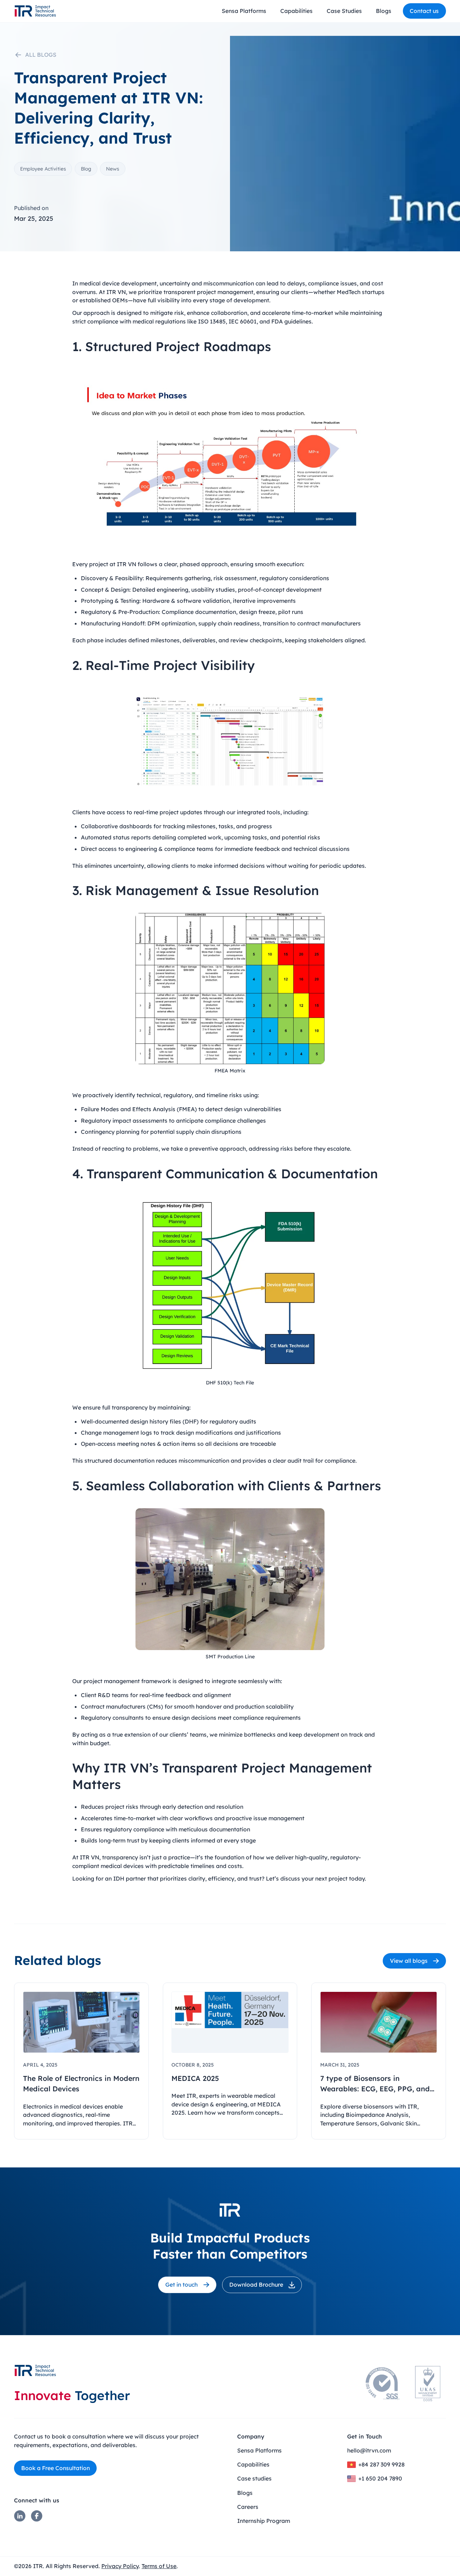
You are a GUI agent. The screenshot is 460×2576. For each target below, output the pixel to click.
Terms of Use (159, 2566)
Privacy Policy (120, 2566)
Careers (248, 2507)
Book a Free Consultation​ (56, 2468)
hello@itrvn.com (369, 2450)
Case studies (254, 2478)
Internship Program (264, 2521)
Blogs (384, 11)
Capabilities (296, 11)
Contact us (424, 11)
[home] (35, 11)
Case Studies (344, 11)
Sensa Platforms (244, 11)
